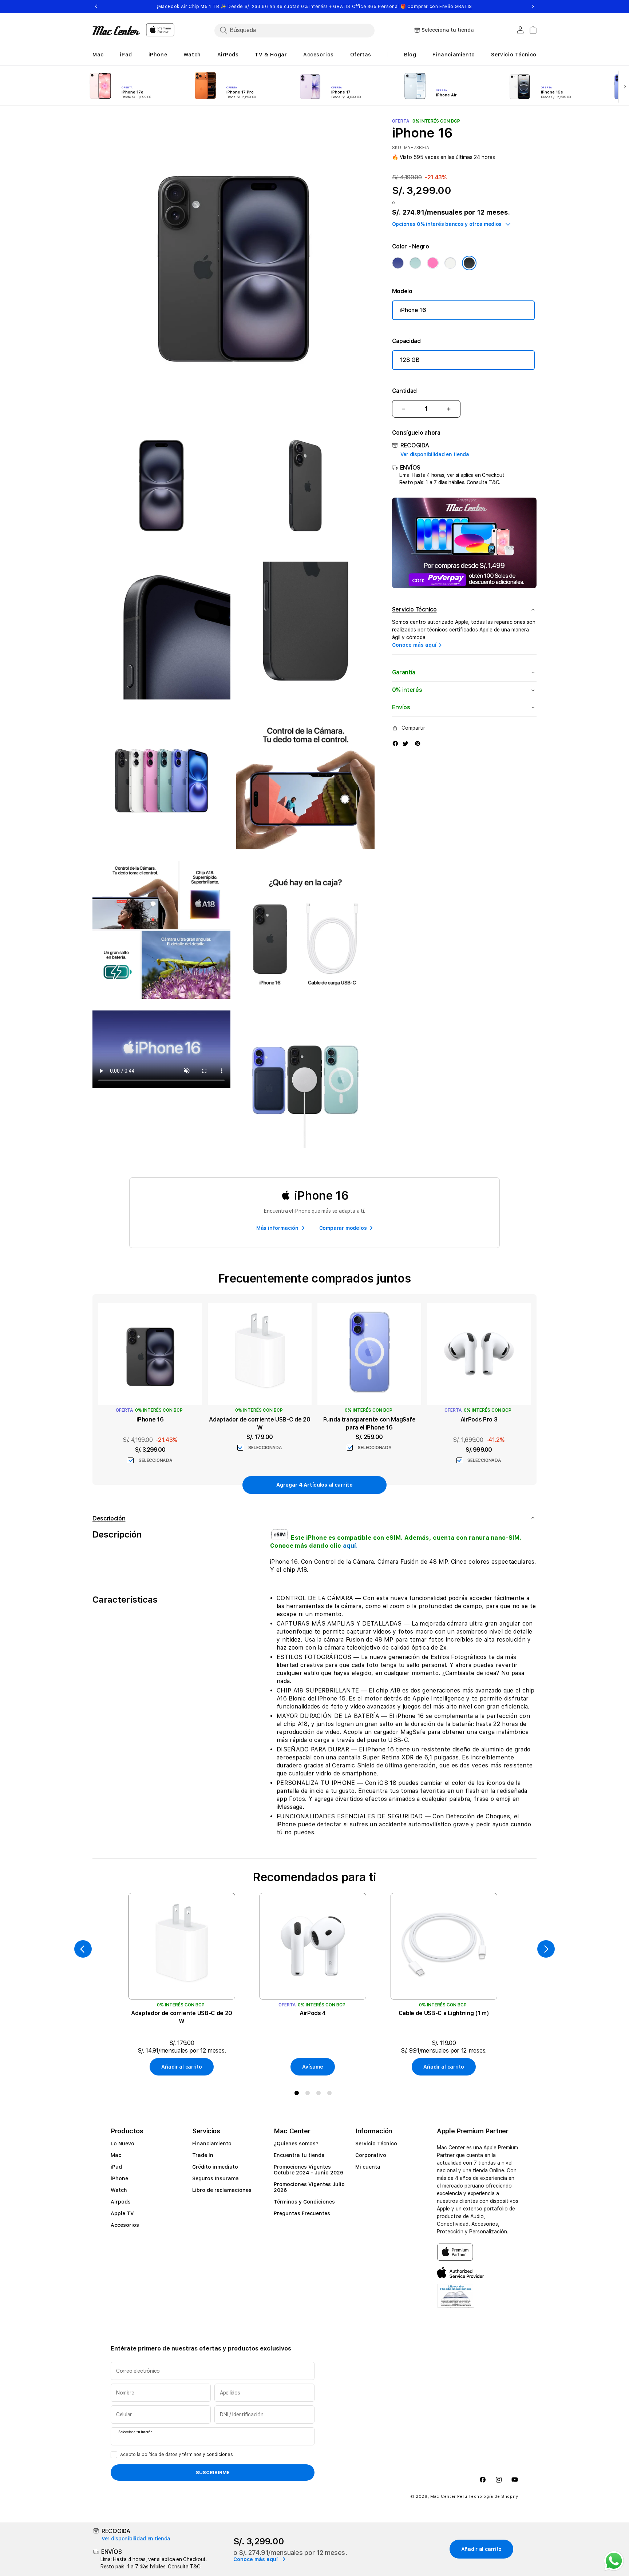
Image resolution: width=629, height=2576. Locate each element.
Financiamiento (212, 2144)
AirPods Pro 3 (479, 1419)
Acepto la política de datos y (177, 2455)
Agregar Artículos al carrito (314, 1485)
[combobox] (294, 30)
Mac (116, 2155)
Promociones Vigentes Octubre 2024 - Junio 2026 (308, 2170)
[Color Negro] (469, 263)
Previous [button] (96, 7)
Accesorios (125, 2225)
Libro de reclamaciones (222, 2190)
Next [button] (533, 7)
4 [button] (331, 2094)
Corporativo (371, 2155)
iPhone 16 (413, 310)
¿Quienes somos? (296, 2144)
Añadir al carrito (181, 2067)
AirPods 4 (313, 2013)
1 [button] (298, 2094)
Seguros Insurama (215, 2178)
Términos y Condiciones (304, 2202)
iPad (116, 2167)
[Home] (116, 31)
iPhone (119, 2178)
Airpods (121, 2202)
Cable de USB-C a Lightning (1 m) (444, 2013)
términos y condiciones (208, 2455)
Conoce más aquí (414, 645)
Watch (119, 2190)
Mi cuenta (368, 2167)
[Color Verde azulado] (415, 263)
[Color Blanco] (450, 263)
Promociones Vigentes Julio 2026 (309, 2187)
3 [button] (320, 2094)
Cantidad (404, 391)
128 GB (410, 360)
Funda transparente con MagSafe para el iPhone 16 (369, 1423)
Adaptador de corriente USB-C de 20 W (260, 1423)
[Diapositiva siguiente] (623, 86)
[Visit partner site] (456, 2300)
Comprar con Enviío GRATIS (440, 7)
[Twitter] (406, 743)
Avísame (312, 2067)
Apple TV (122, 2213)
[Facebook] (395, 743)
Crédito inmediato (215, 2167)
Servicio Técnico (376, 2144)
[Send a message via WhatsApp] (614, 2561)
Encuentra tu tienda (299, 2155)
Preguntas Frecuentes (302, 2213)
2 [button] (309, 2094)
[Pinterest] (418, 743)
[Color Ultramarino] (398, 263)
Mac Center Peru (449, 2497)
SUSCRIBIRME (213, 2472)
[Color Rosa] (433, 263)
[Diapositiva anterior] (83, 1949)
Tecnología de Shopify (493, 2497)
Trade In (203, 2155)
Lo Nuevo (122, 2144)
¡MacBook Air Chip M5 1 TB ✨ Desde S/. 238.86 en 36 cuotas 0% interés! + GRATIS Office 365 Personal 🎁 (314, 7)
